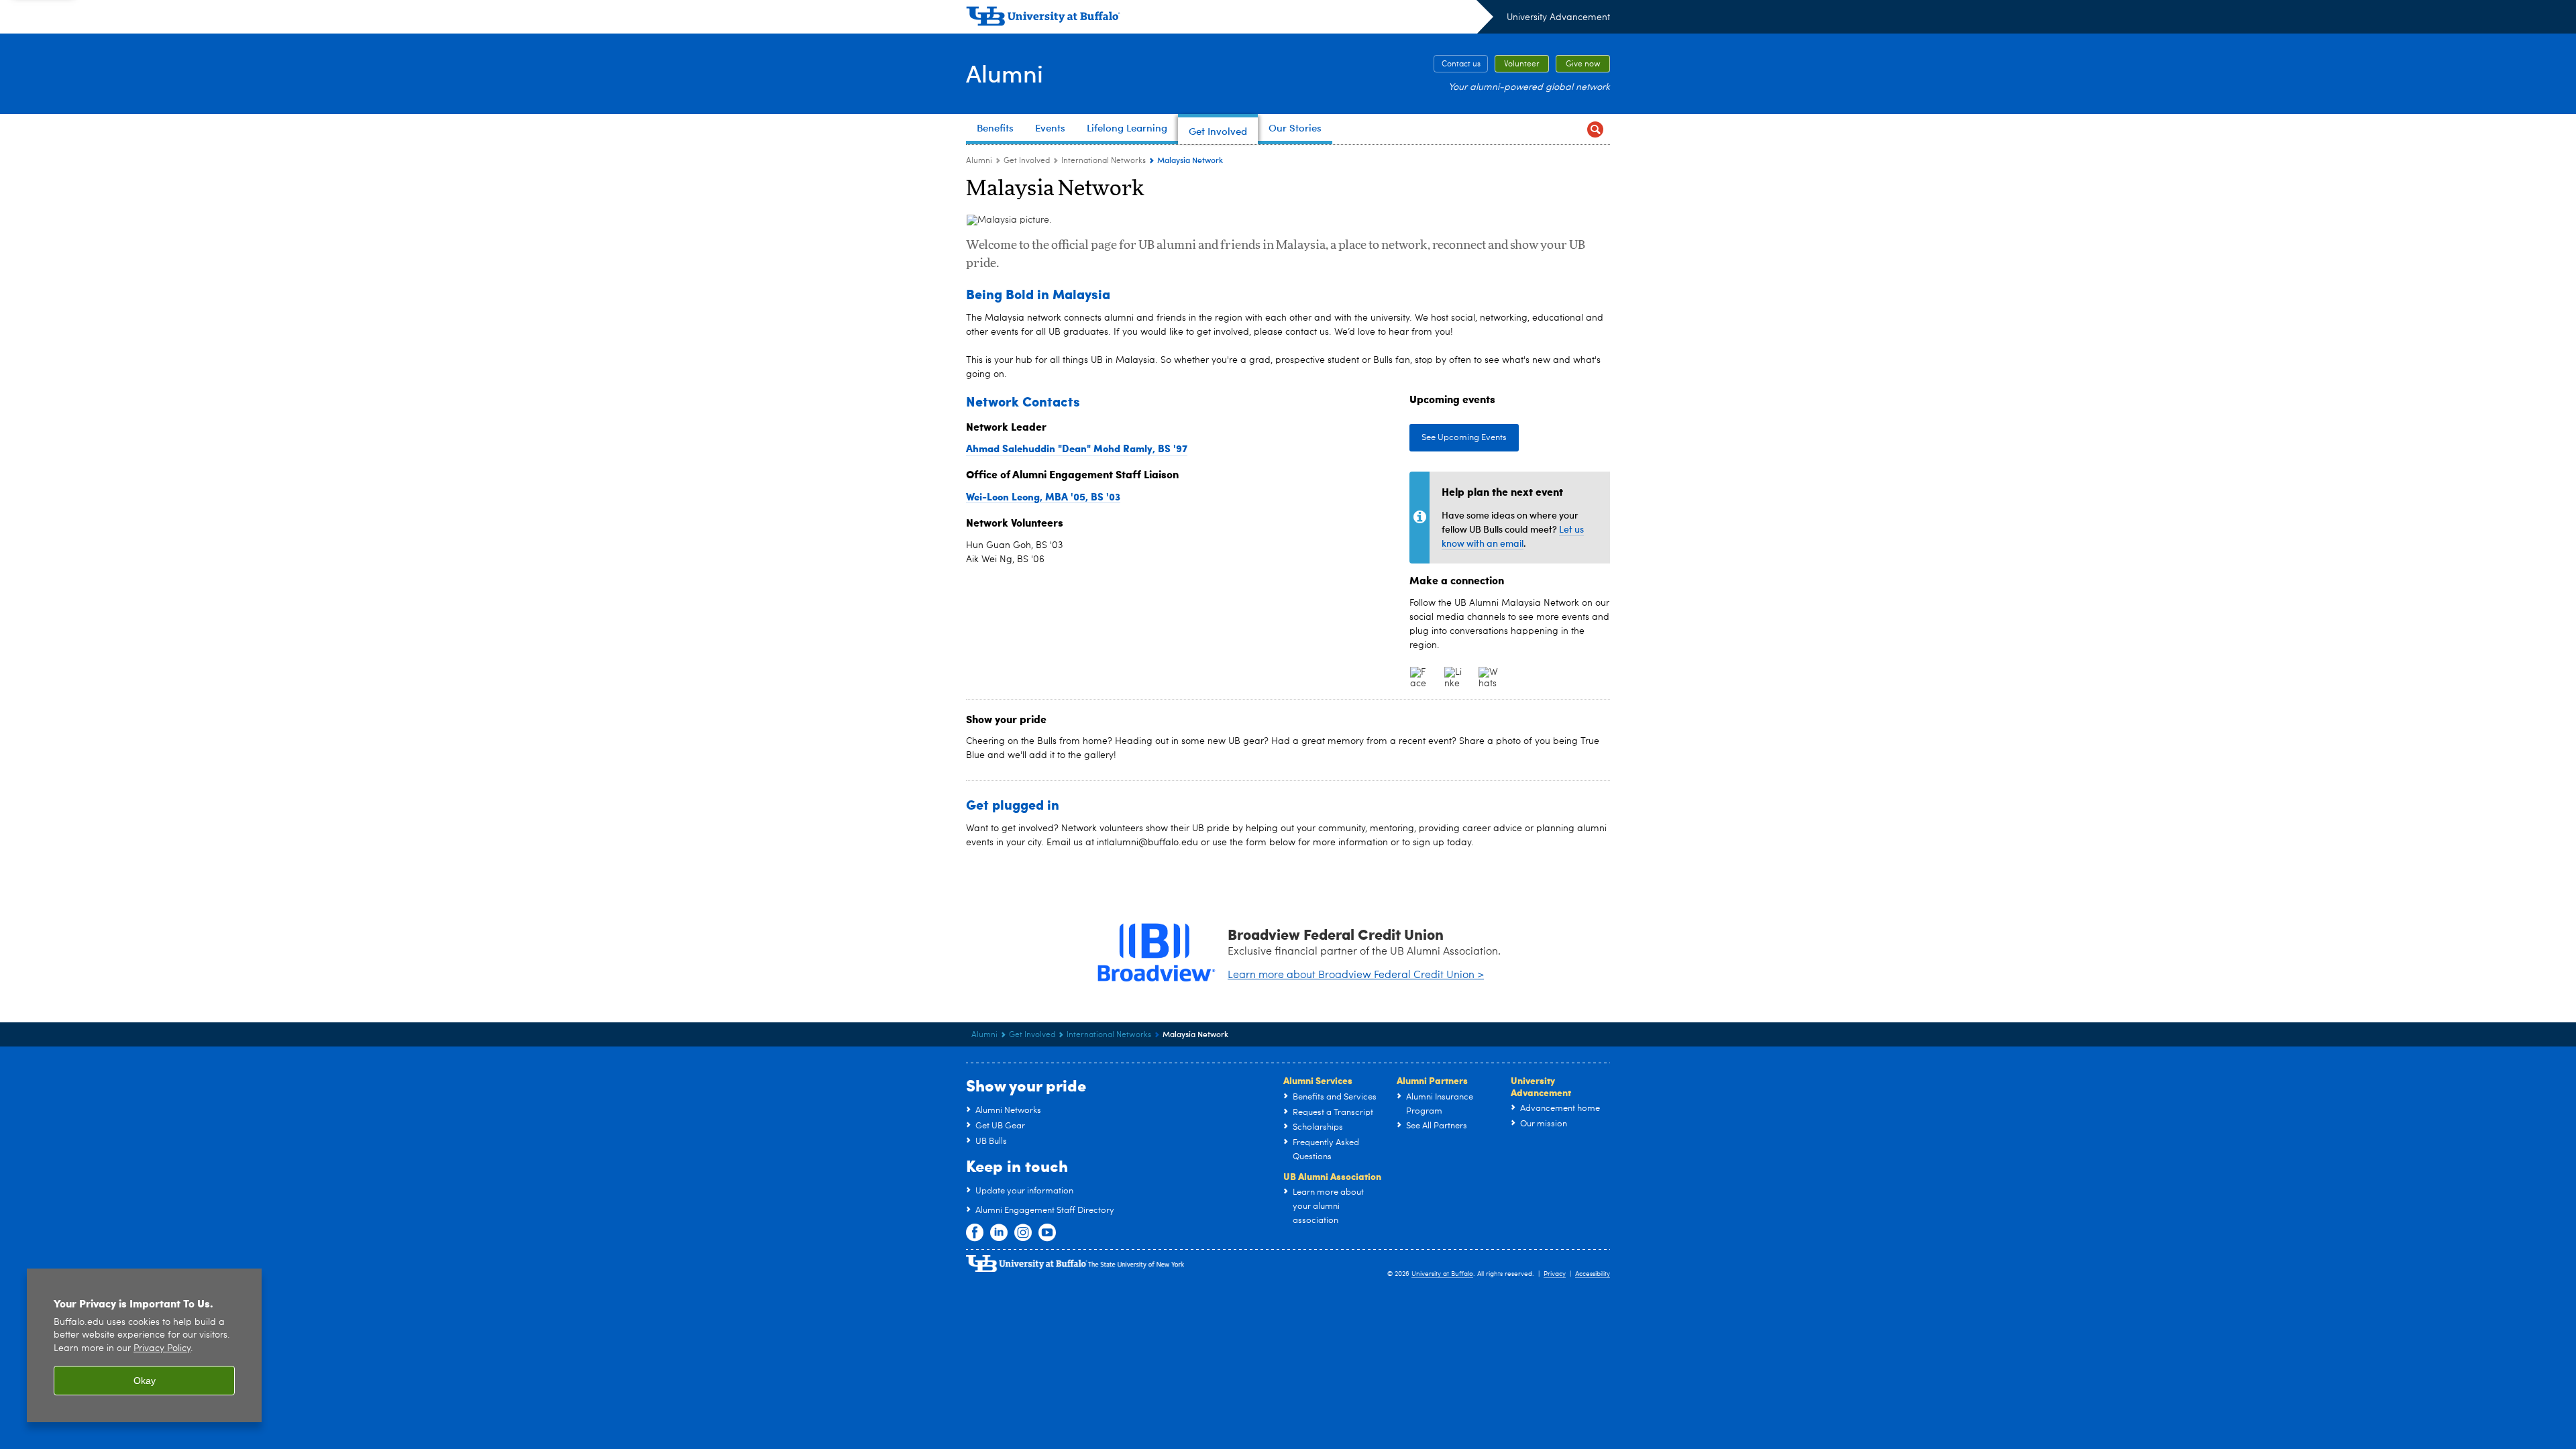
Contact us (1461, 64)
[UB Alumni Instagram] (1023, 1233)
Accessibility (1593, 1274)
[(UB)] (1230, 19)
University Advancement (1558, 17)
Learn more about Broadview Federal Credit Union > (1356, 975)
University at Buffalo (1442, 1274)
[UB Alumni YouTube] (1047, 1233)
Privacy (1555, 1274)
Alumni (1005, 73)
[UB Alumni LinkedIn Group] (999, 1233)
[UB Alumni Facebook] (975, 1233)
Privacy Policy (162, 1349)
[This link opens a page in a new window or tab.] (1420, 677)
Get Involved (1027, 161)
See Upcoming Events (1464, 438)
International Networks (1104, 161)
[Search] (1595, 129)
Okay (145, 1381)
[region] (144, 1345)
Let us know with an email (1513, 536)
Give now (1583, 64)
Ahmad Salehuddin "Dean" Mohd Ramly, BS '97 (1077, 448)
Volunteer (1522, 64)
